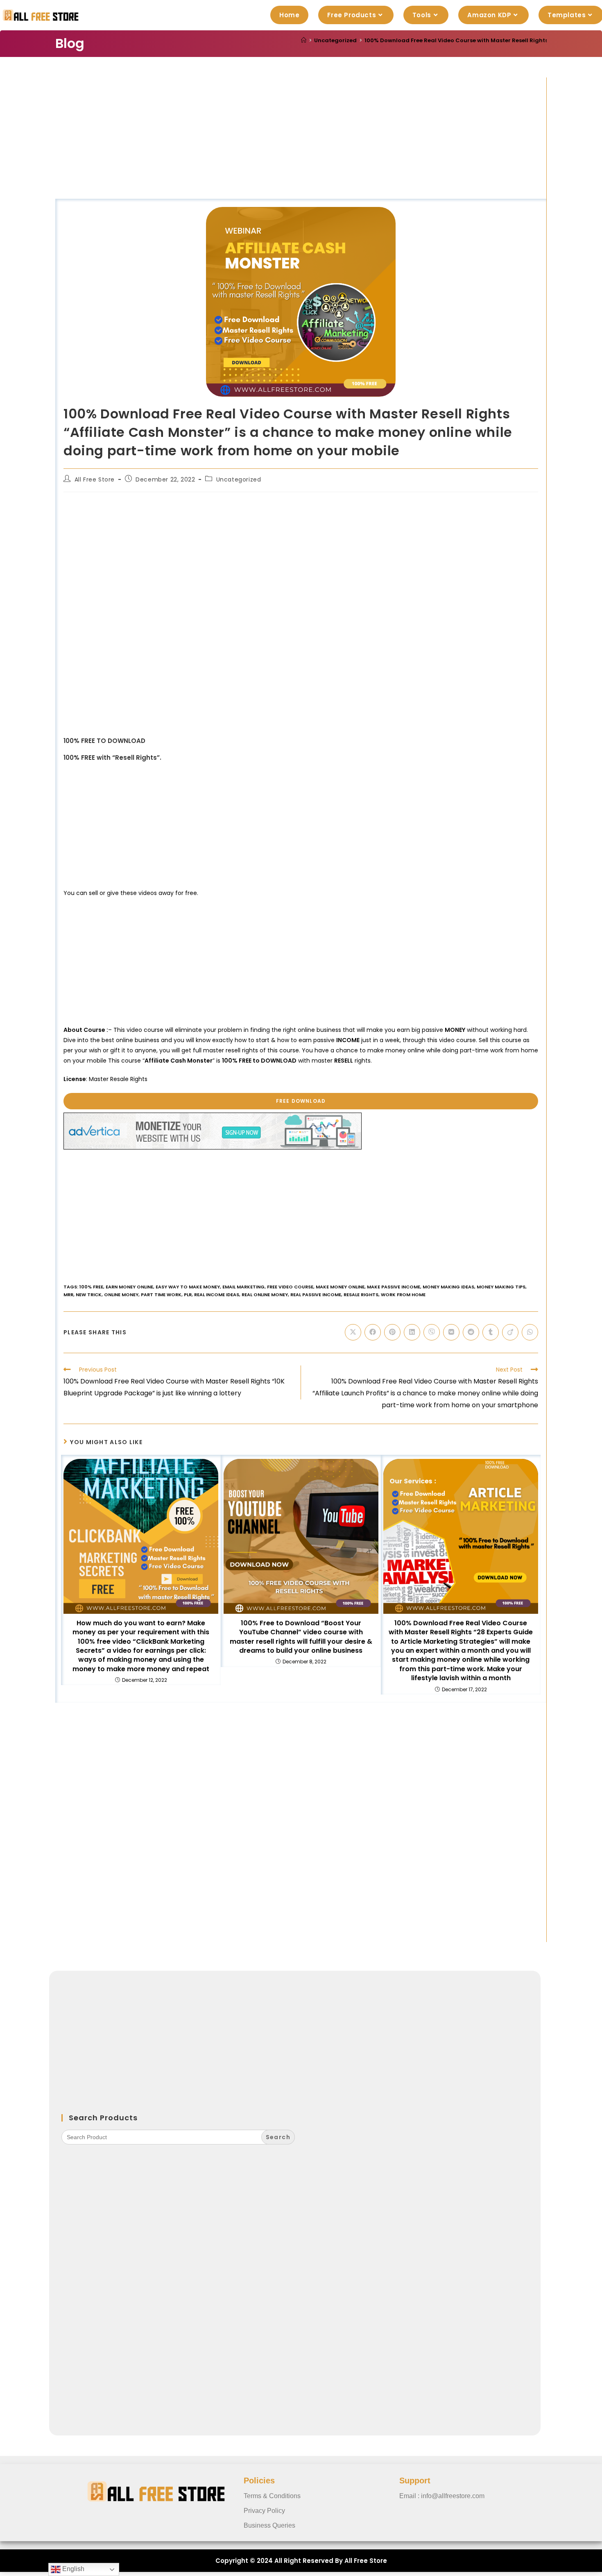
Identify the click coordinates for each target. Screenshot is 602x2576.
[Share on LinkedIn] (412, 1332)
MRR (68, 1295)
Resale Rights (361, 1295)
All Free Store (95, 479)
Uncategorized (239, 479)
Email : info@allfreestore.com (442, 2496)
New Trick (89, 1295)
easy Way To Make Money (188, 1287)
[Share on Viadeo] (510, 1332)
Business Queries (269, 2525)
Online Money (121, 1295)
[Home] (304, 40)
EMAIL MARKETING (243, 1287)
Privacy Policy (264, 2511)
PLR (188, 1295)
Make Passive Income (394, 1287)
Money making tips (501, 1287)
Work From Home (403, 1295)
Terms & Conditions (272, 2496)
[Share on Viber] (432, 1332)
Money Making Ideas (448, 1287)
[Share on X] (353, 1332)
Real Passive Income (316, 1295)
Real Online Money (265, 1295)
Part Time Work (161, 1295)
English (72, 2569)
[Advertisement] (301, 138)
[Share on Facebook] (373, 1332)
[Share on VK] (451, 1332)
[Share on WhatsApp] (530, 1332)
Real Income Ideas (217, 1295)
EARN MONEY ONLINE (129, 1287)
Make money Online (340, 1287)
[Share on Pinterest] (392, 1332)
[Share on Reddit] (471, 1332)
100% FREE (91, 1287)
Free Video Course (290, 1287)
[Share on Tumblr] (491, 1332)
